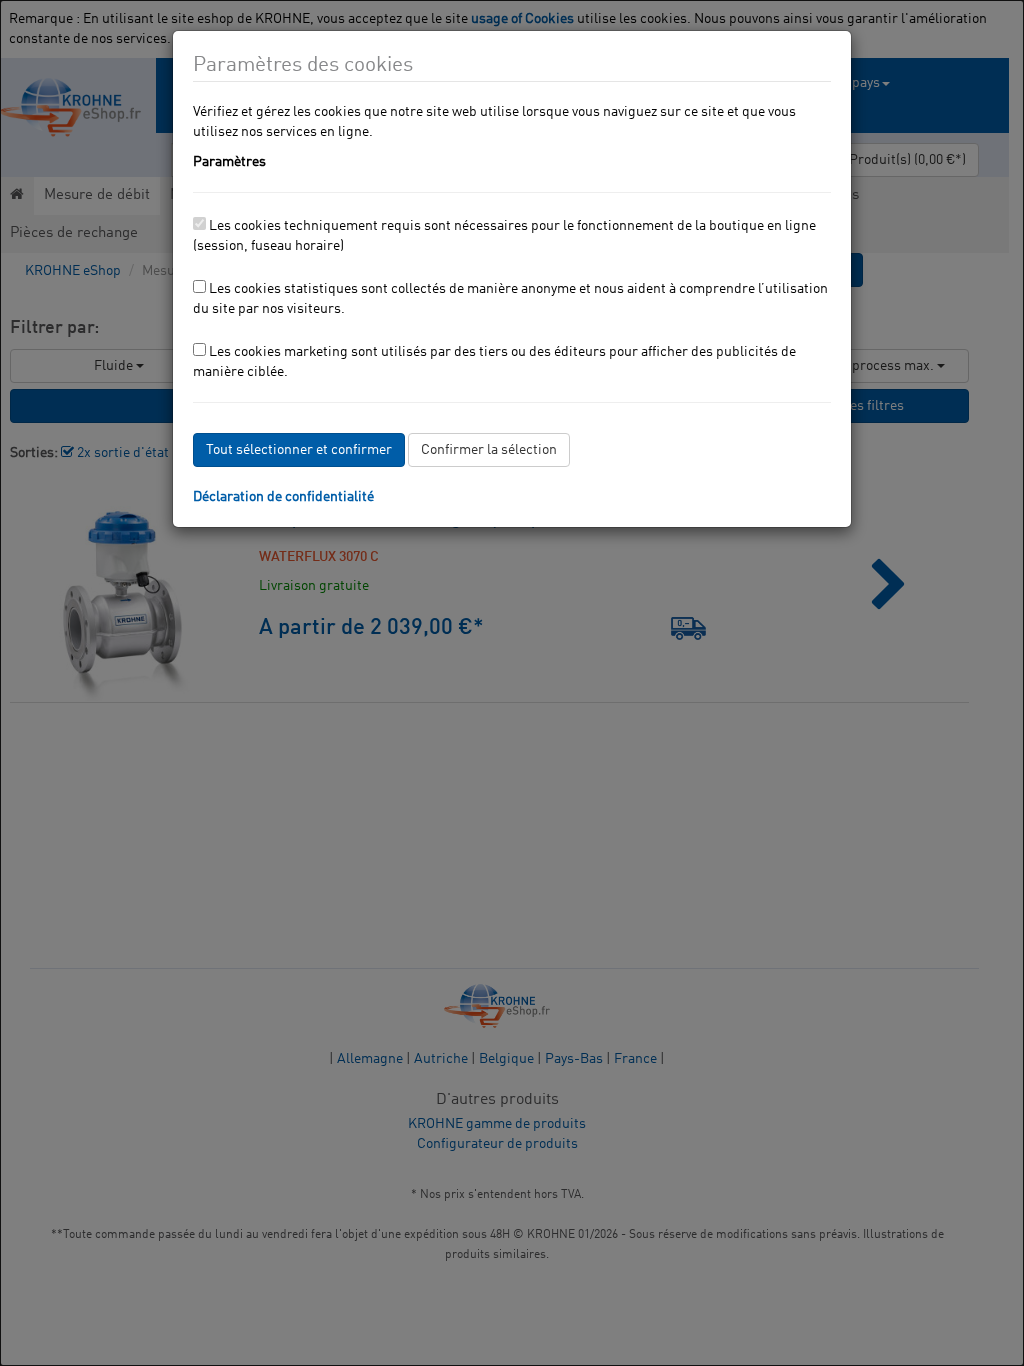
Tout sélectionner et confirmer (299, 450)
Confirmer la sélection (489, 450)
